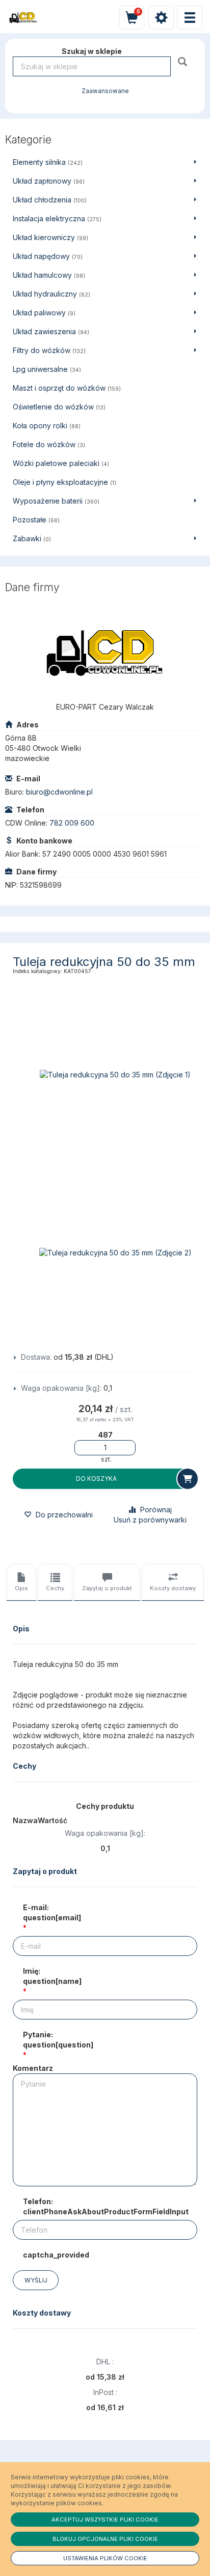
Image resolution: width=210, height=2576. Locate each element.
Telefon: (106, 2206)
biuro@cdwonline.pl (59, 792)
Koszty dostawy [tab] (173, 1588)
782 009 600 (72, 823)
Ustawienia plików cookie (105, 2558)
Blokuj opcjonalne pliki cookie (105, 2539)
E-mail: (52, 1912)
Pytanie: (58, 2040)
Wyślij (36, 2280)
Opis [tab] (21, 1588)
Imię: (52, 1976)
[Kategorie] (190, 18)
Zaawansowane (105, 91)
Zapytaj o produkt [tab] (107, 1588)
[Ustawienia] (161, 18)
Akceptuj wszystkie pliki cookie (105, 2520)
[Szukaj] (184, 61)
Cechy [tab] (55, 1588)
